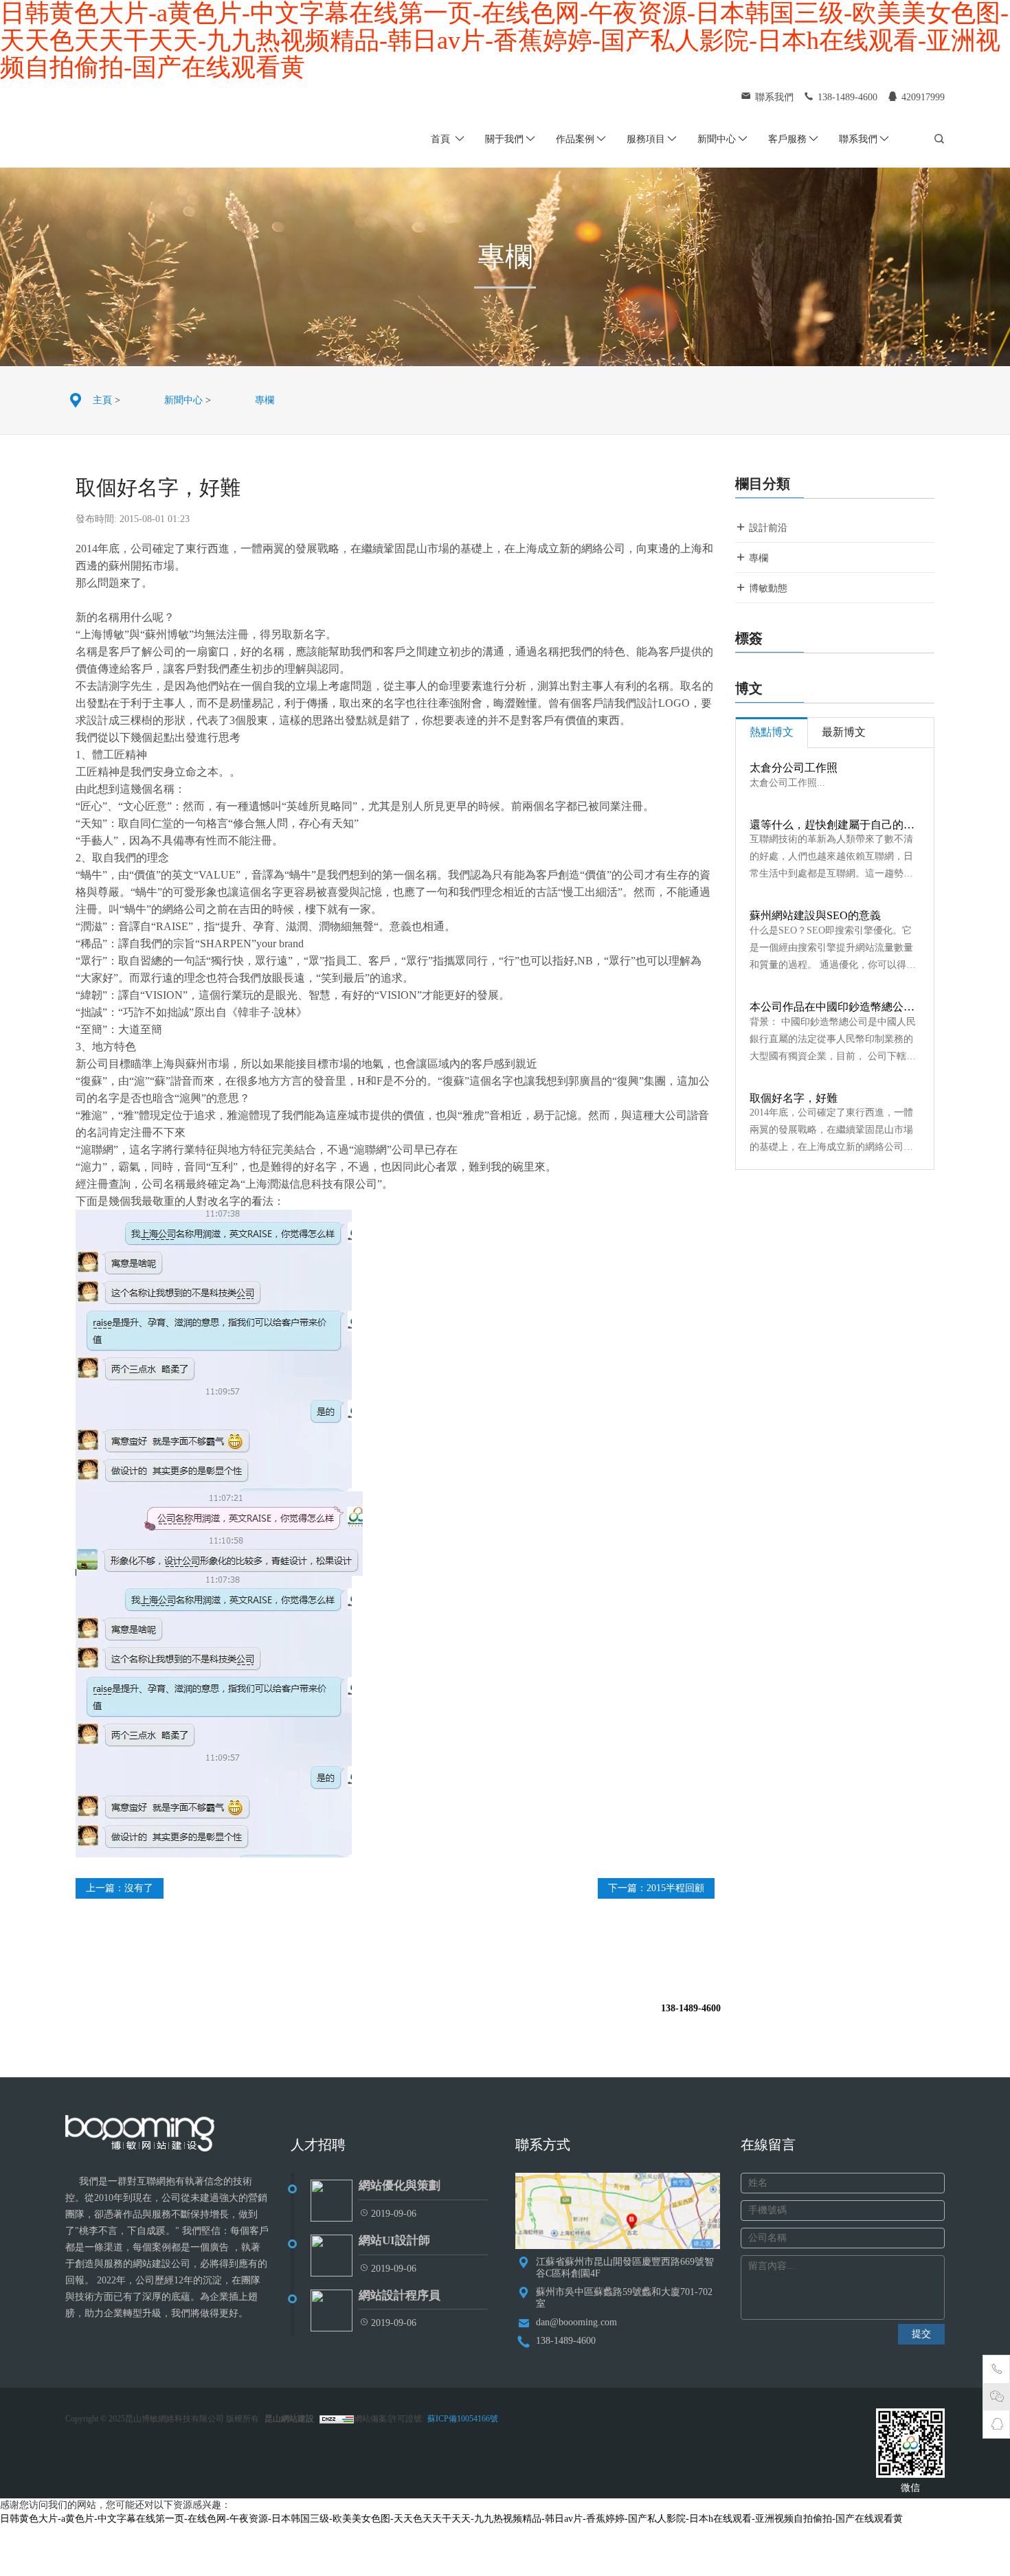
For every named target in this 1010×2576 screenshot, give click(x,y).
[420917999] (997, 2426)
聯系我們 (858, 139)
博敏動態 (767, 588)
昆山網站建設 (289, 2419)
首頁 (442, 139)
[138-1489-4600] (997, 2371)
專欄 (265, 400)
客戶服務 (787, 139)
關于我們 (504, 139)
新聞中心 (717, 139)
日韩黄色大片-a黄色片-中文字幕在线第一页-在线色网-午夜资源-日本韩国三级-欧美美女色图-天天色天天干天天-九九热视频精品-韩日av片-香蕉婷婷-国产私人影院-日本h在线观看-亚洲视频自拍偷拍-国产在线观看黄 (451, 2519)
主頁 (102, 400)
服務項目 (646, 139)
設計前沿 (767, 528)
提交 (921, 2334)
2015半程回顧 (675, 1888)
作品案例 (575, 139)
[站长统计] (335, 2419)
